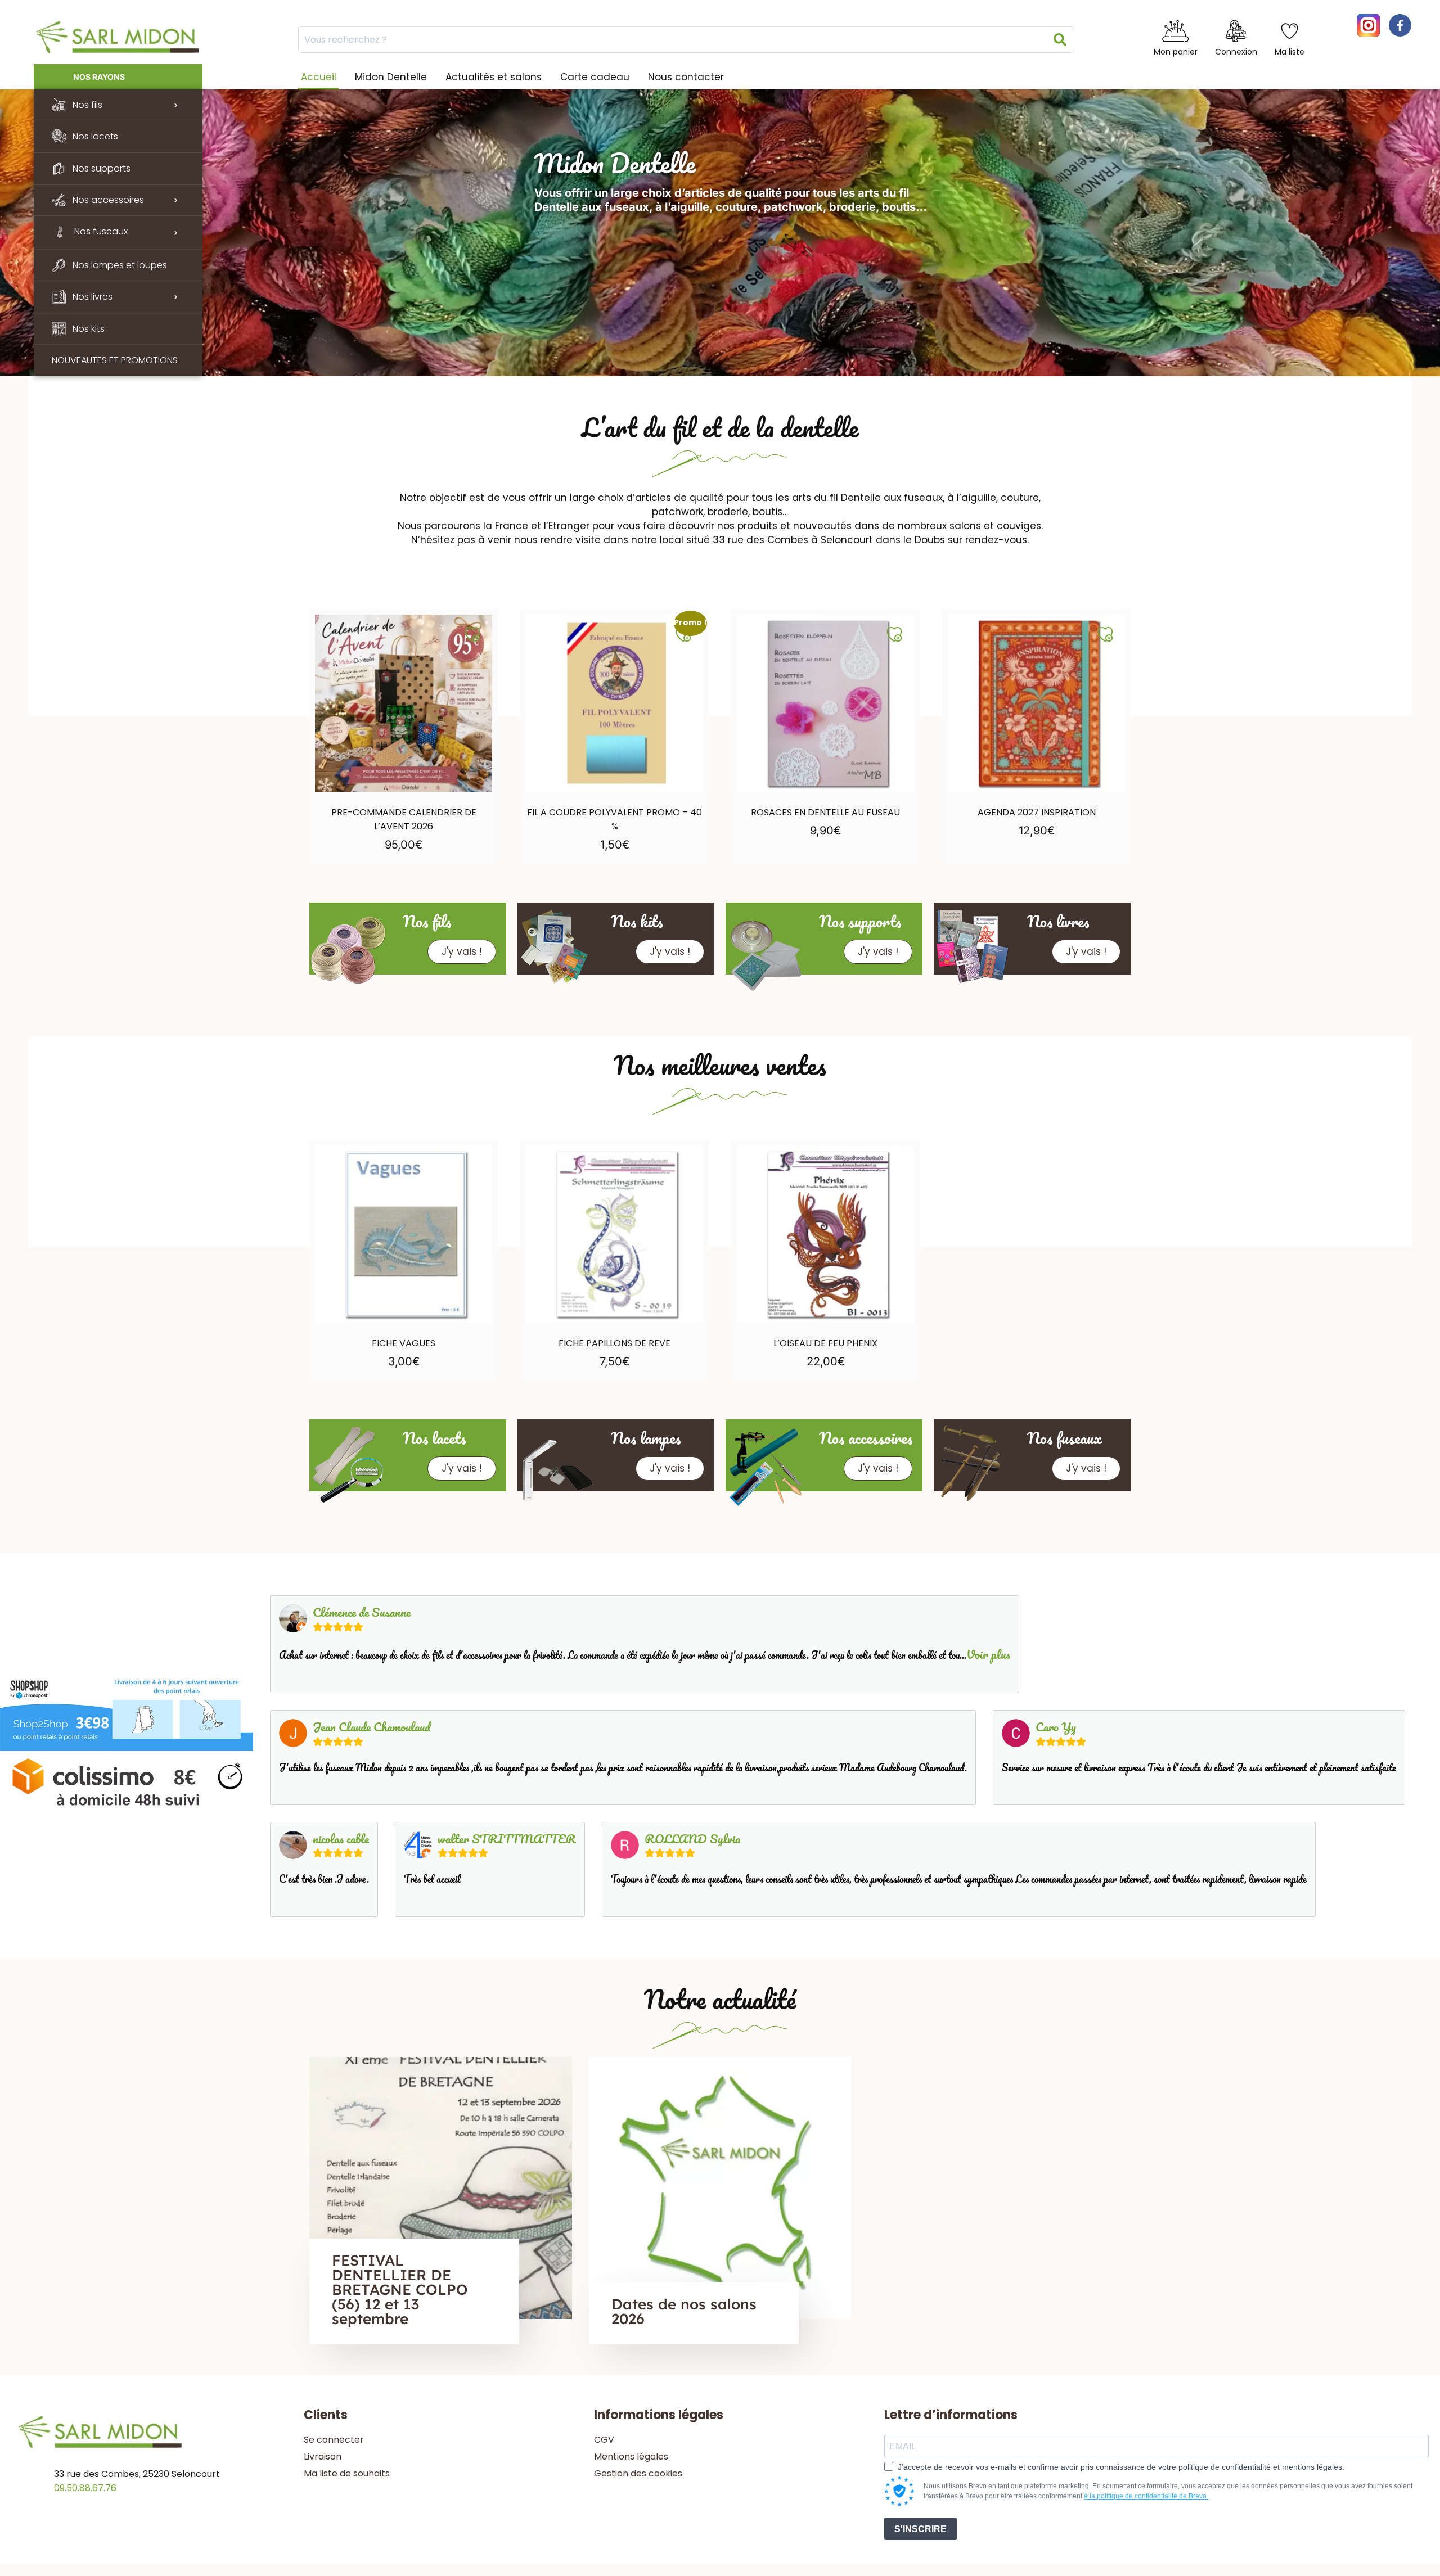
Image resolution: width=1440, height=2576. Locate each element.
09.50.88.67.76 (85, 2488)
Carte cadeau (595, 77)
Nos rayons (99, 77)
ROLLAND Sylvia (692, 1839)
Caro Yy (1056, 1727)
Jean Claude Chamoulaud (372, 1727)
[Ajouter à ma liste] (472, 634)
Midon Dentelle (391, 77)
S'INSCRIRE (921, 2529)
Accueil (319, 77)
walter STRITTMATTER (507, 1839)
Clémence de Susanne (362, 1612)
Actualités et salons (494, 77)
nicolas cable (341, 1839)
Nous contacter (686, 77)
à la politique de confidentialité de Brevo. (1146, 2496)
